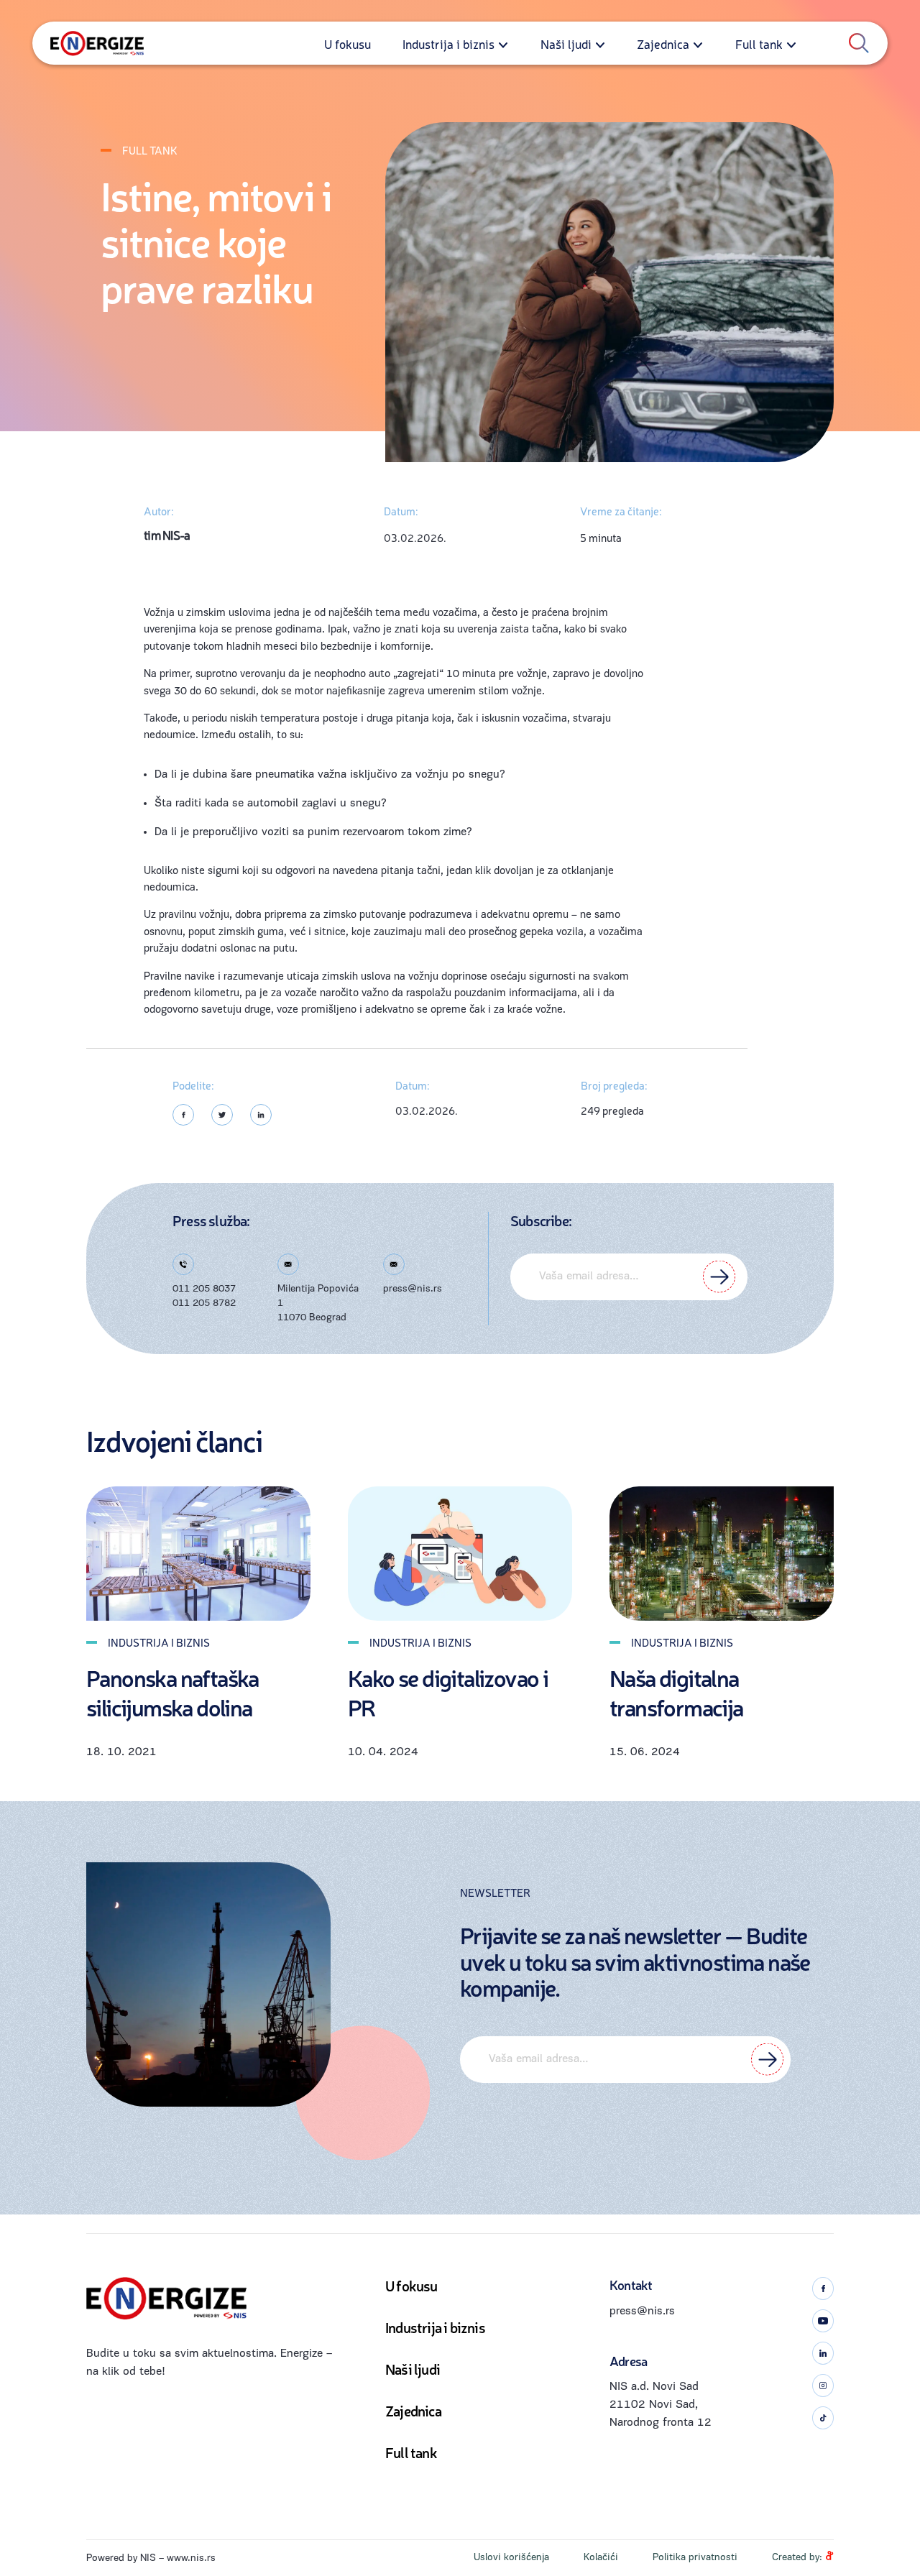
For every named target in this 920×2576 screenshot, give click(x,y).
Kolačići (601, 2558)
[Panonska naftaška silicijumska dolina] (198, 1554)
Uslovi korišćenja (511, 2558)
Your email (629, 1277)
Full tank (759, 43)
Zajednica (663, 43)
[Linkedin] (261, 1115)
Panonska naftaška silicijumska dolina (172, 1693)
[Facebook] (183, 1115)
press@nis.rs (413, 1289)
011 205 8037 (204, 1289)
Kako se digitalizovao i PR (448, 1693)
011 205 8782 (204, 1303)
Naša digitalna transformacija (676, 1693)
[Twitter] (222, 1115)
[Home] (97, 43)
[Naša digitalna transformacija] (722, 1554)
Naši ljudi (566, 43)
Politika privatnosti (695, 2558)
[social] (823, 2288)
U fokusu (348, 43)
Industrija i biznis (448, 43)
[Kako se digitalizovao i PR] (460, 1554)
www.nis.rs (191, 2558)
